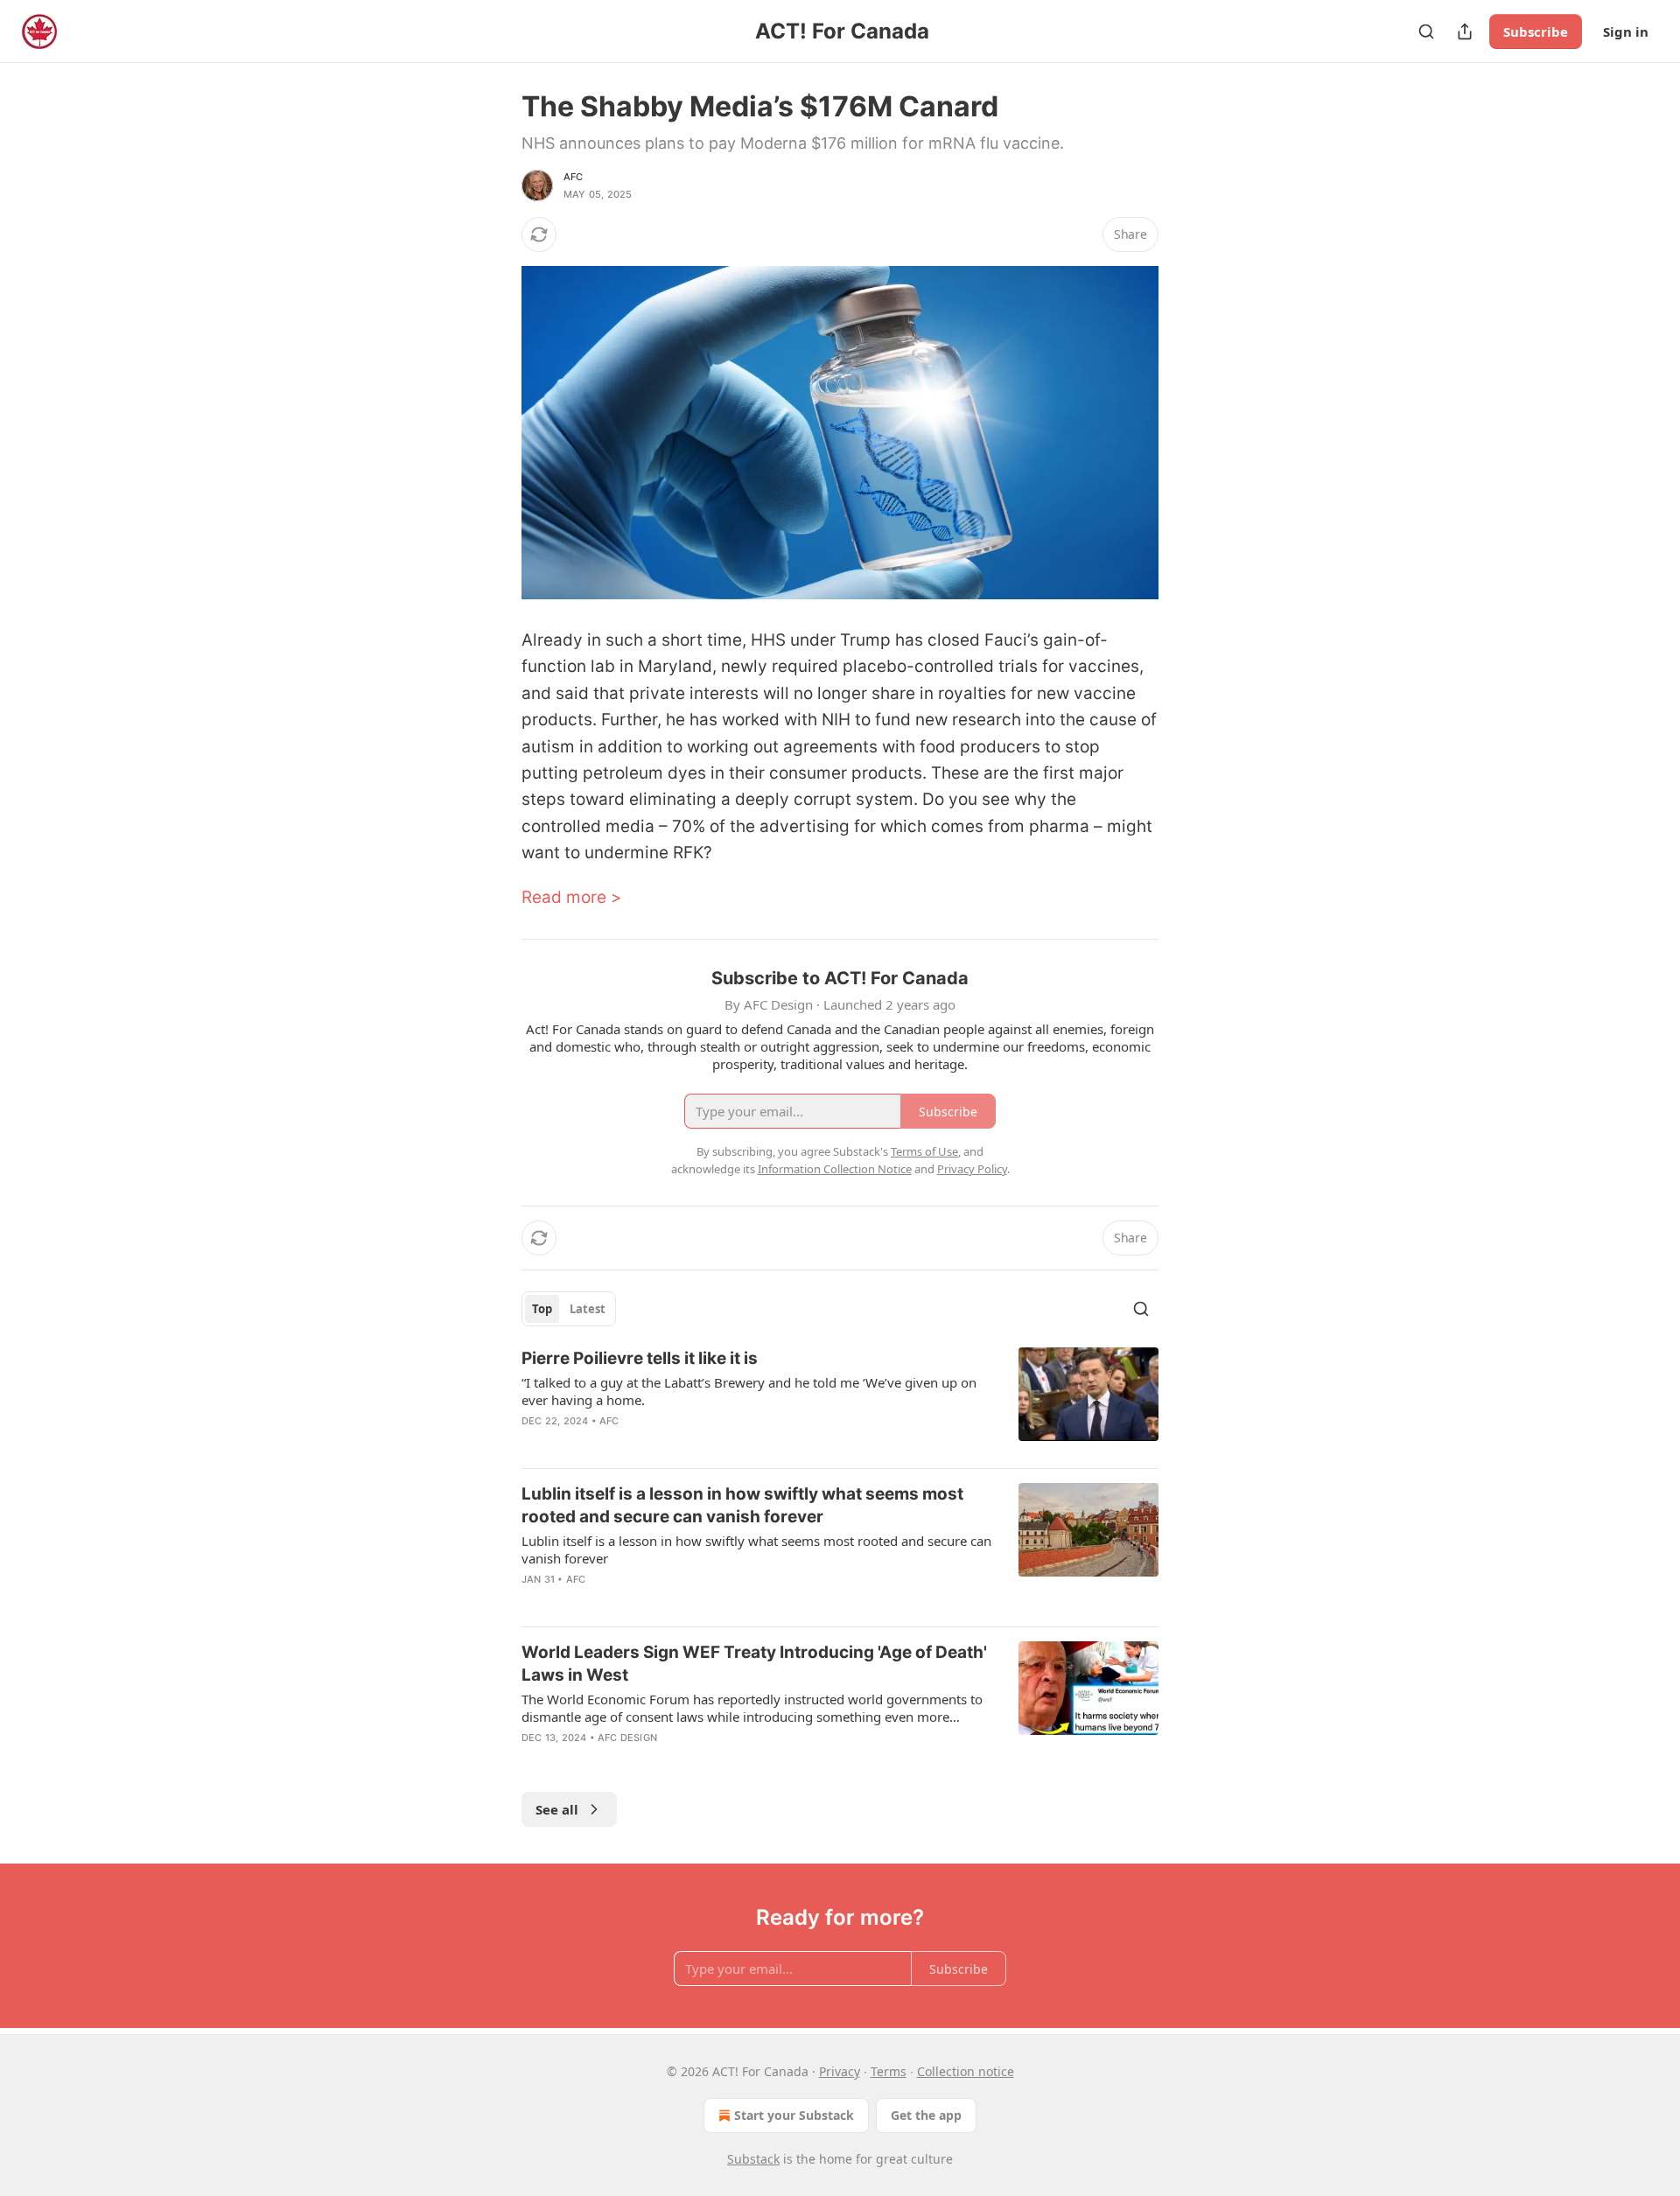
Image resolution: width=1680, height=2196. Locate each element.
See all (557, 1809)
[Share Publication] (1465, 31)
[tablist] (569, 1309)
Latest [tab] (588, 1309)
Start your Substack (794, 2115)
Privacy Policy (972, 1169)
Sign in (1626, 31)
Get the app (926, 2115)
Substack (753, 2159)
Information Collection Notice (835, 1169)
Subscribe (1536, 31)
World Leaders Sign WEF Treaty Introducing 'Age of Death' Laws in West (754, 1664)
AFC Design (627, 1738)
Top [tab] (542, 1309)
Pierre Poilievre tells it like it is (640, 1358)
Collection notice (966, 2071)
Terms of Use (924, 1151)
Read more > (572, 897)
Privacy (840, 2071)
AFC (574, 177)
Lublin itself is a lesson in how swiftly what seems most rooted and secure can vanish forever (742, 1505)
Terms (889, 2071)
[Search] (1426, 31)
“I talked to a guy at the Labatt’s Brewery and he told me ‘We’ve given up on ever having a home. (749, 1391)
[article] (840, 1401)
